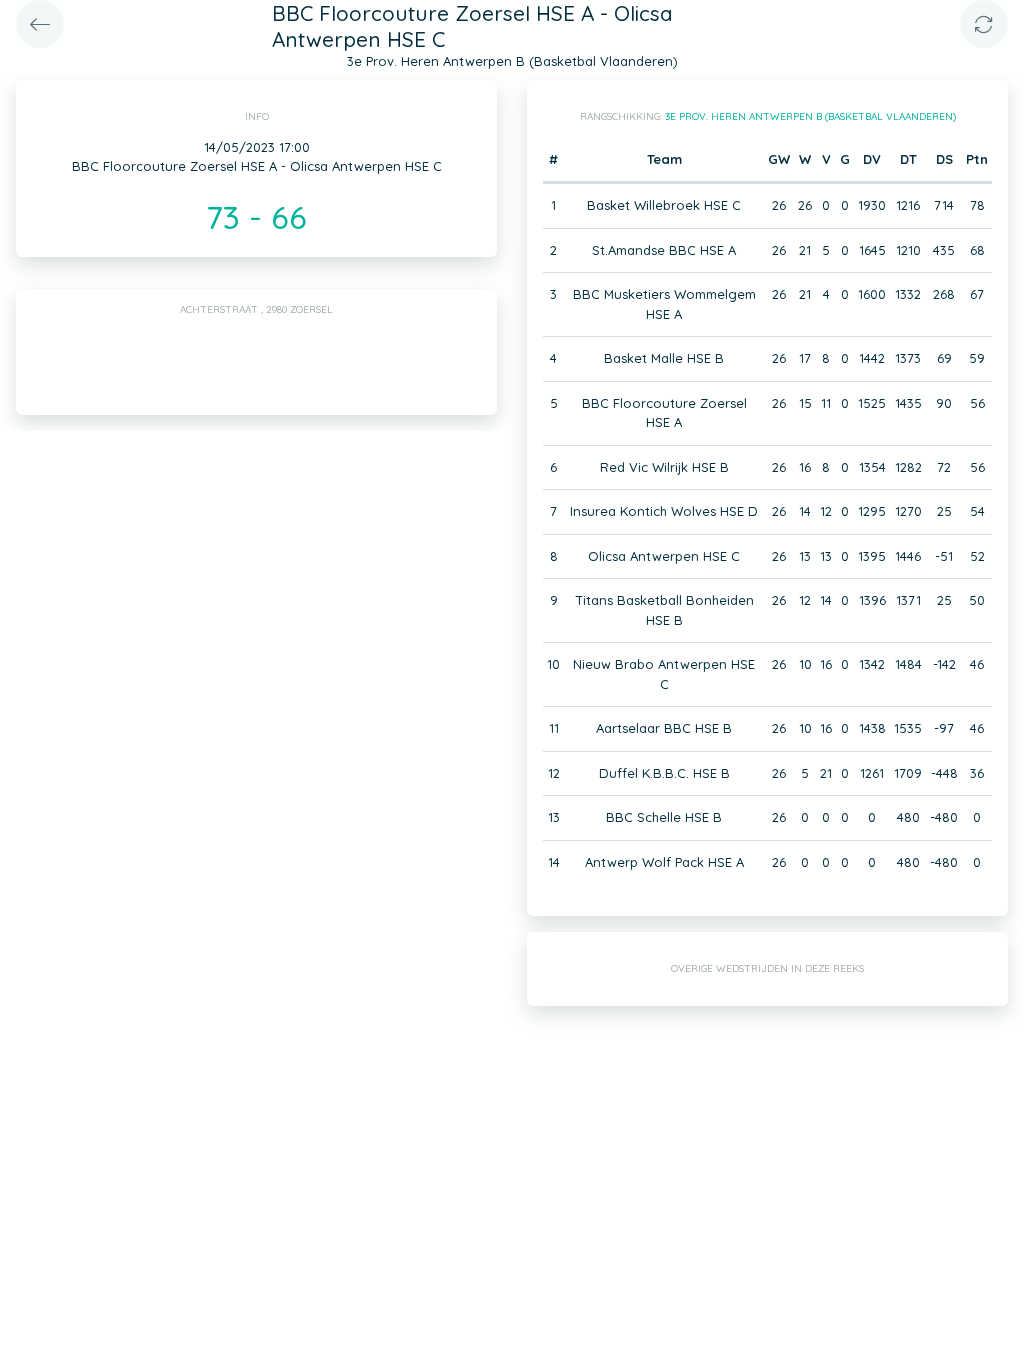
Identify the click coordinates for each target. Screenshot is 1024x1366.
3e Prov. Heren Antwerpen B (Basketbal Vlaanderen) (810, 116)
